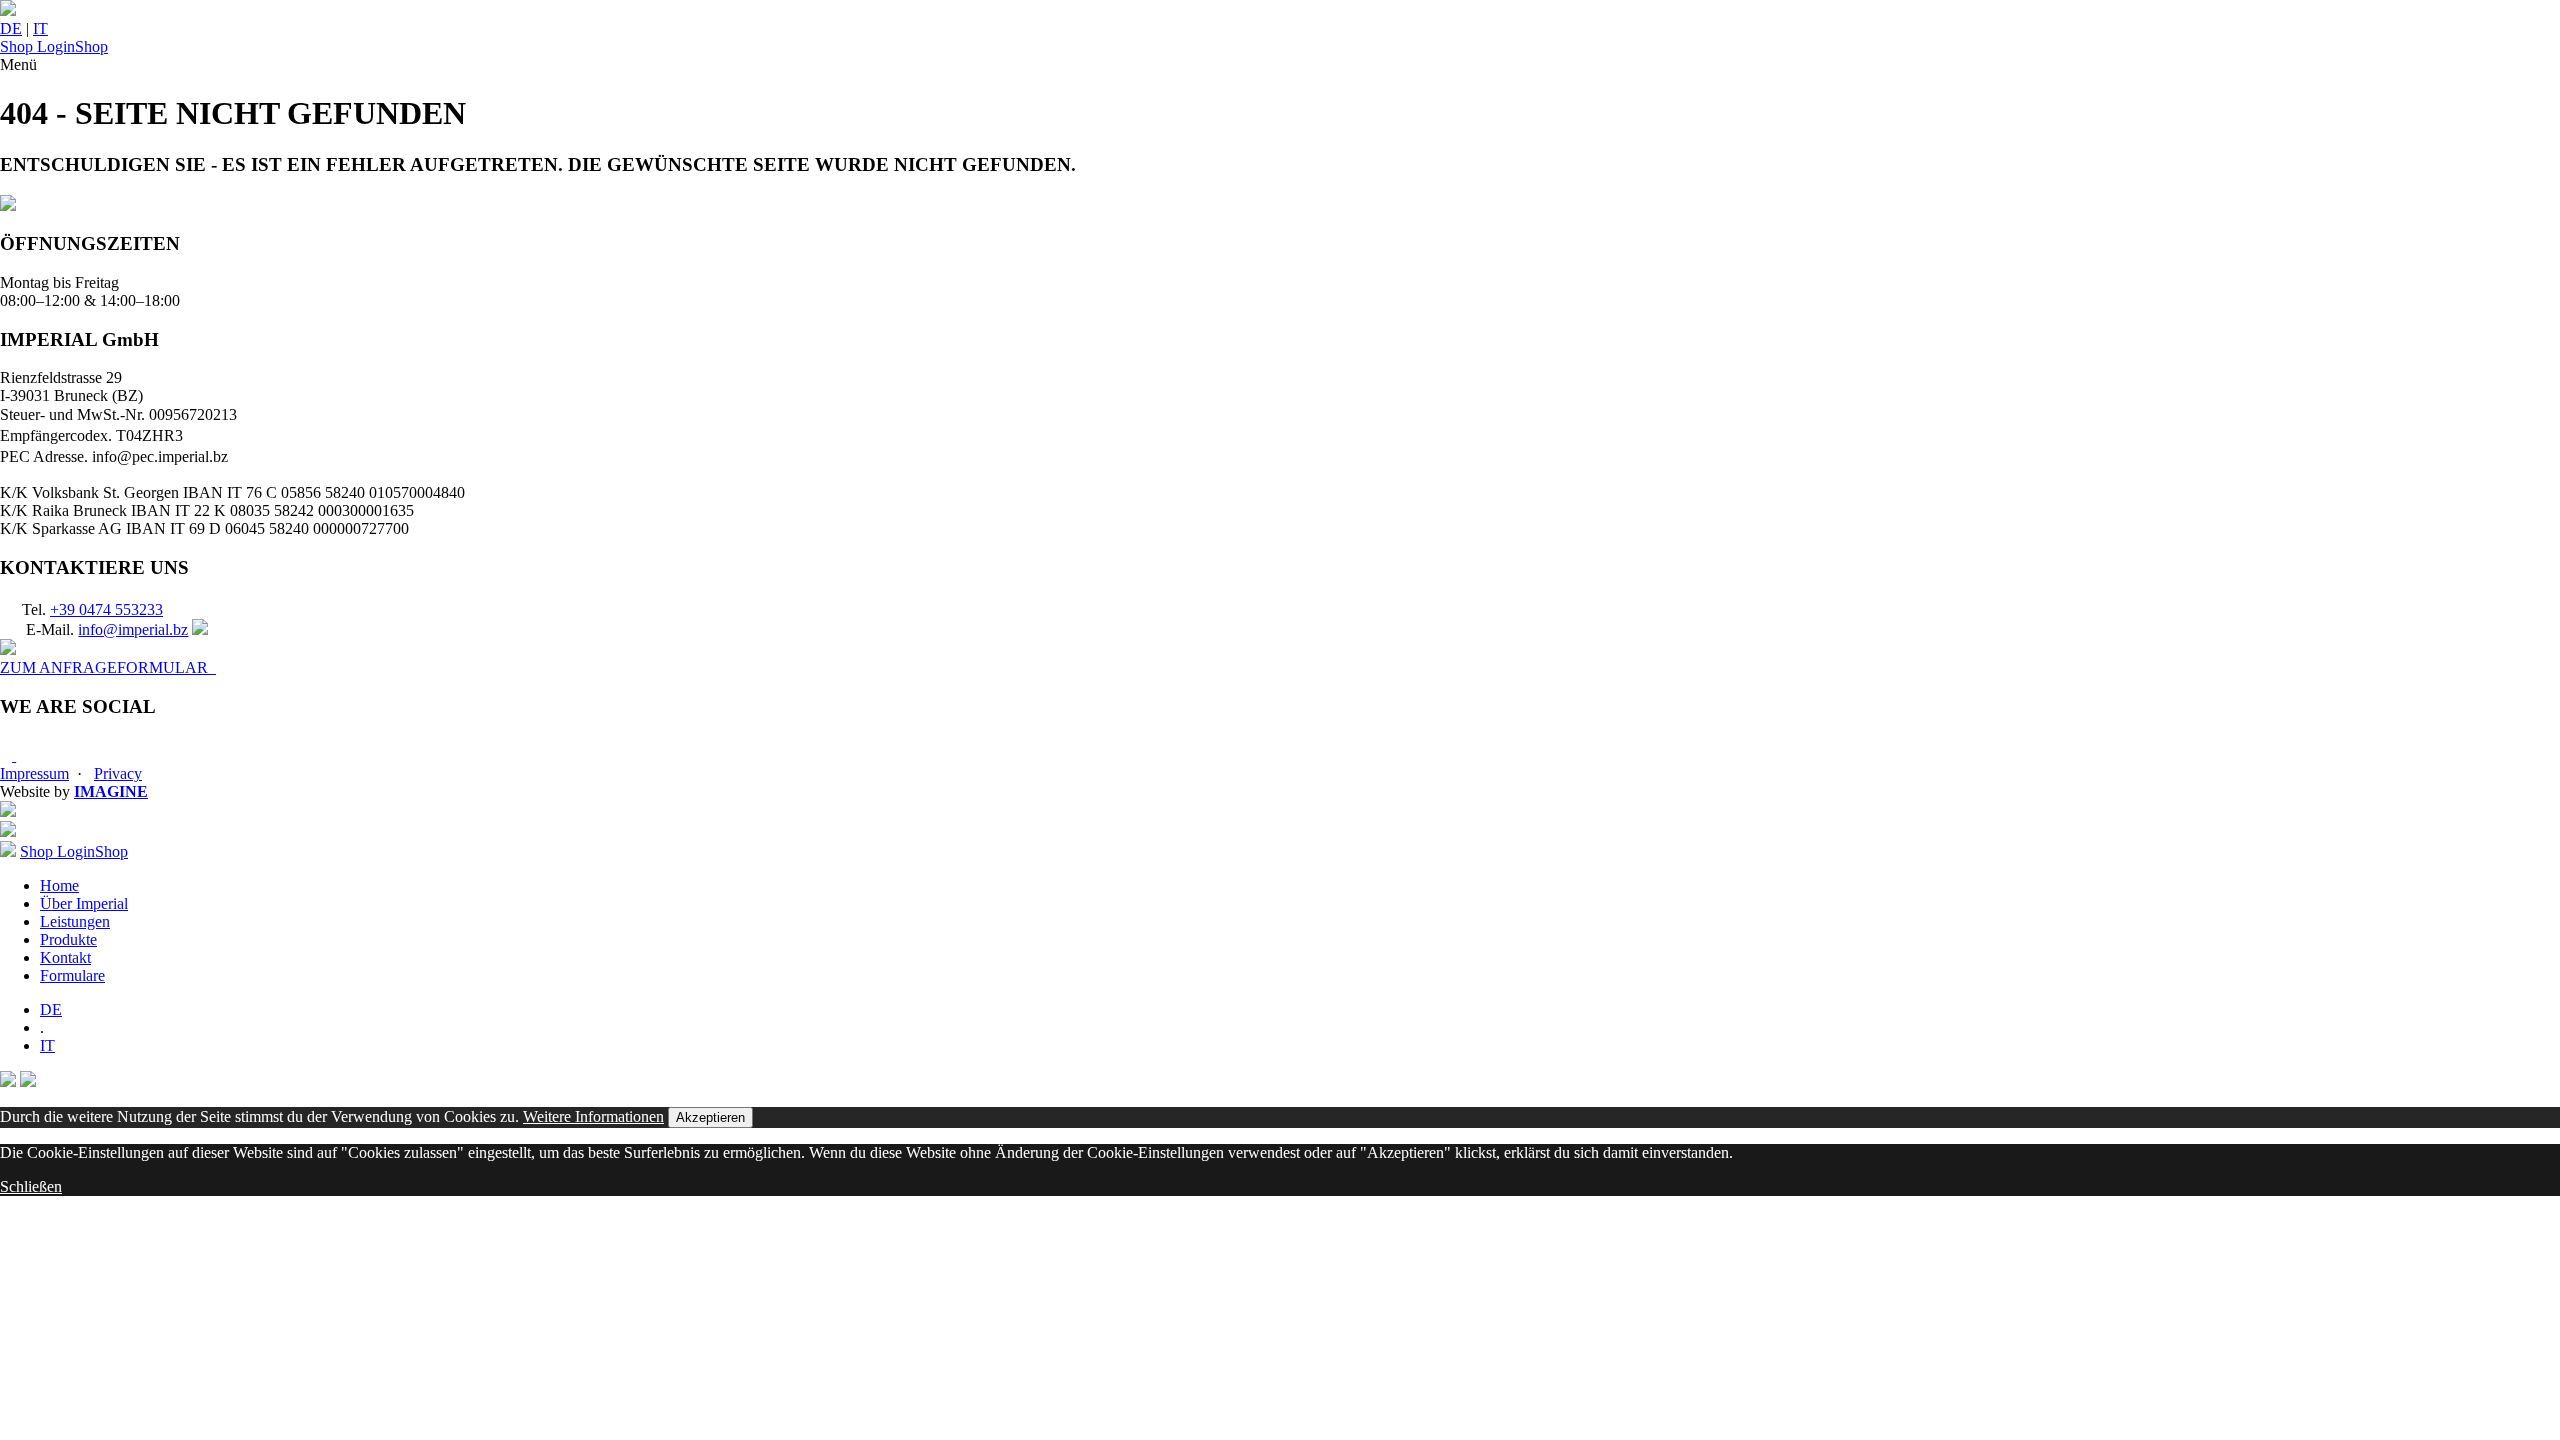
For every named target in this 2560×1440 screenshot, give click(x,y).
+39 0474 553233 (106, 609)
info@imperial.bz (133, 629)
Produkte (68, 939)
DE (11, 28)
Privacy (118, 773)
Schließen (31, 1186)
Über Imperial (84, 903)
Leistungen (75, 921)
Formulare (72, 975)
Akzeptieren (710, 1117)
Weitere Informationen (593, 1116)
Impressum (34, 773)
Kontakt (65, 957)
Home (59, 885)
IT (40, 28)
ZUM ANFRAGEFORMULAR (108, 667)
